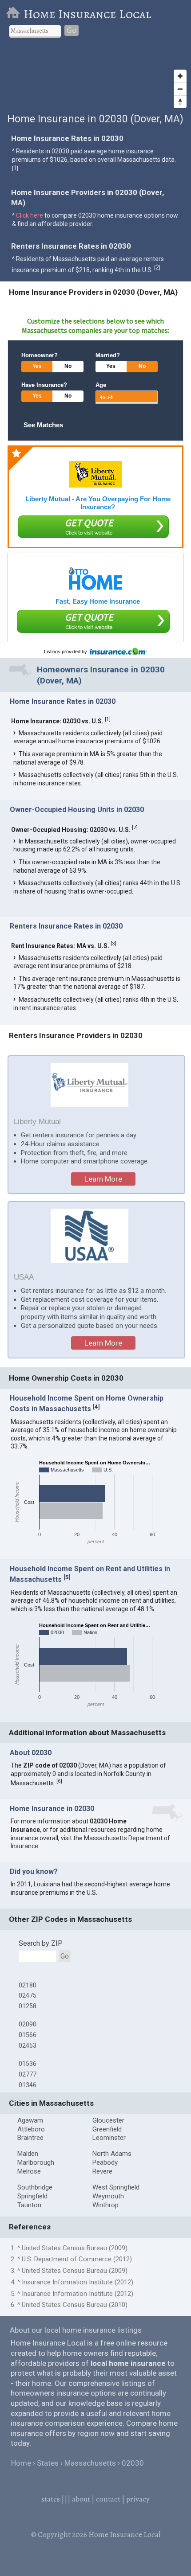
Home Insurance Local (87, 14)
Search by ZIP (41, 1943)
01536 (28, 2064)
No (68, 366)
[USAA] (90, 1235)
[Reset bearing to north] (180, 102)
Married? (108, 355)
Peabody (105, 2162)
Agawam (30, 2120)
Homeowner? (40, 355)
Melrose (29, 2171)
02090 (28, 2024)
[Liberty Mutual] (95, 474)
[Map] (95, 79)
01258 (28, 2006)
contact (108, 2499)
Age (101, 385)
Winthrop (105, 2205)
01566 (28, 2035)
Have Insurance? (44, 385)
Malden (28, 2154)
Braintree (30, 2138)
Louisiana (47, 1884)
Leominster (109, 2138)
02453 (28, 2045)
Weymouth (108, 2196)
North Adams (112, 2154)
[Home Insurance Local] (15, 14)
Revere (102, 2171)
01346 (28, 2085)
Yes (37, 366)
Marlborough (36, 2162)
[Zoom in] (180, 76)
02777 (28, 2074)
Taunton (29, 2205)
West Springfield (116, 2187)
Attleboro (31, 2129)
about (81, 2499)
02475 (28, 1995)
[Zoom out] (180, 89)
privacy (138, 2499)
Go (72, 30)
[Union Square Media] (95, 579)
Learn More (103, 1179)
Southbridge (35, 2187)
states (51, 2499)
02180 (28, 1985)
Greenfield (107, 2129)
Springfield (32, 2196)
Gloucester (108, 2120)
